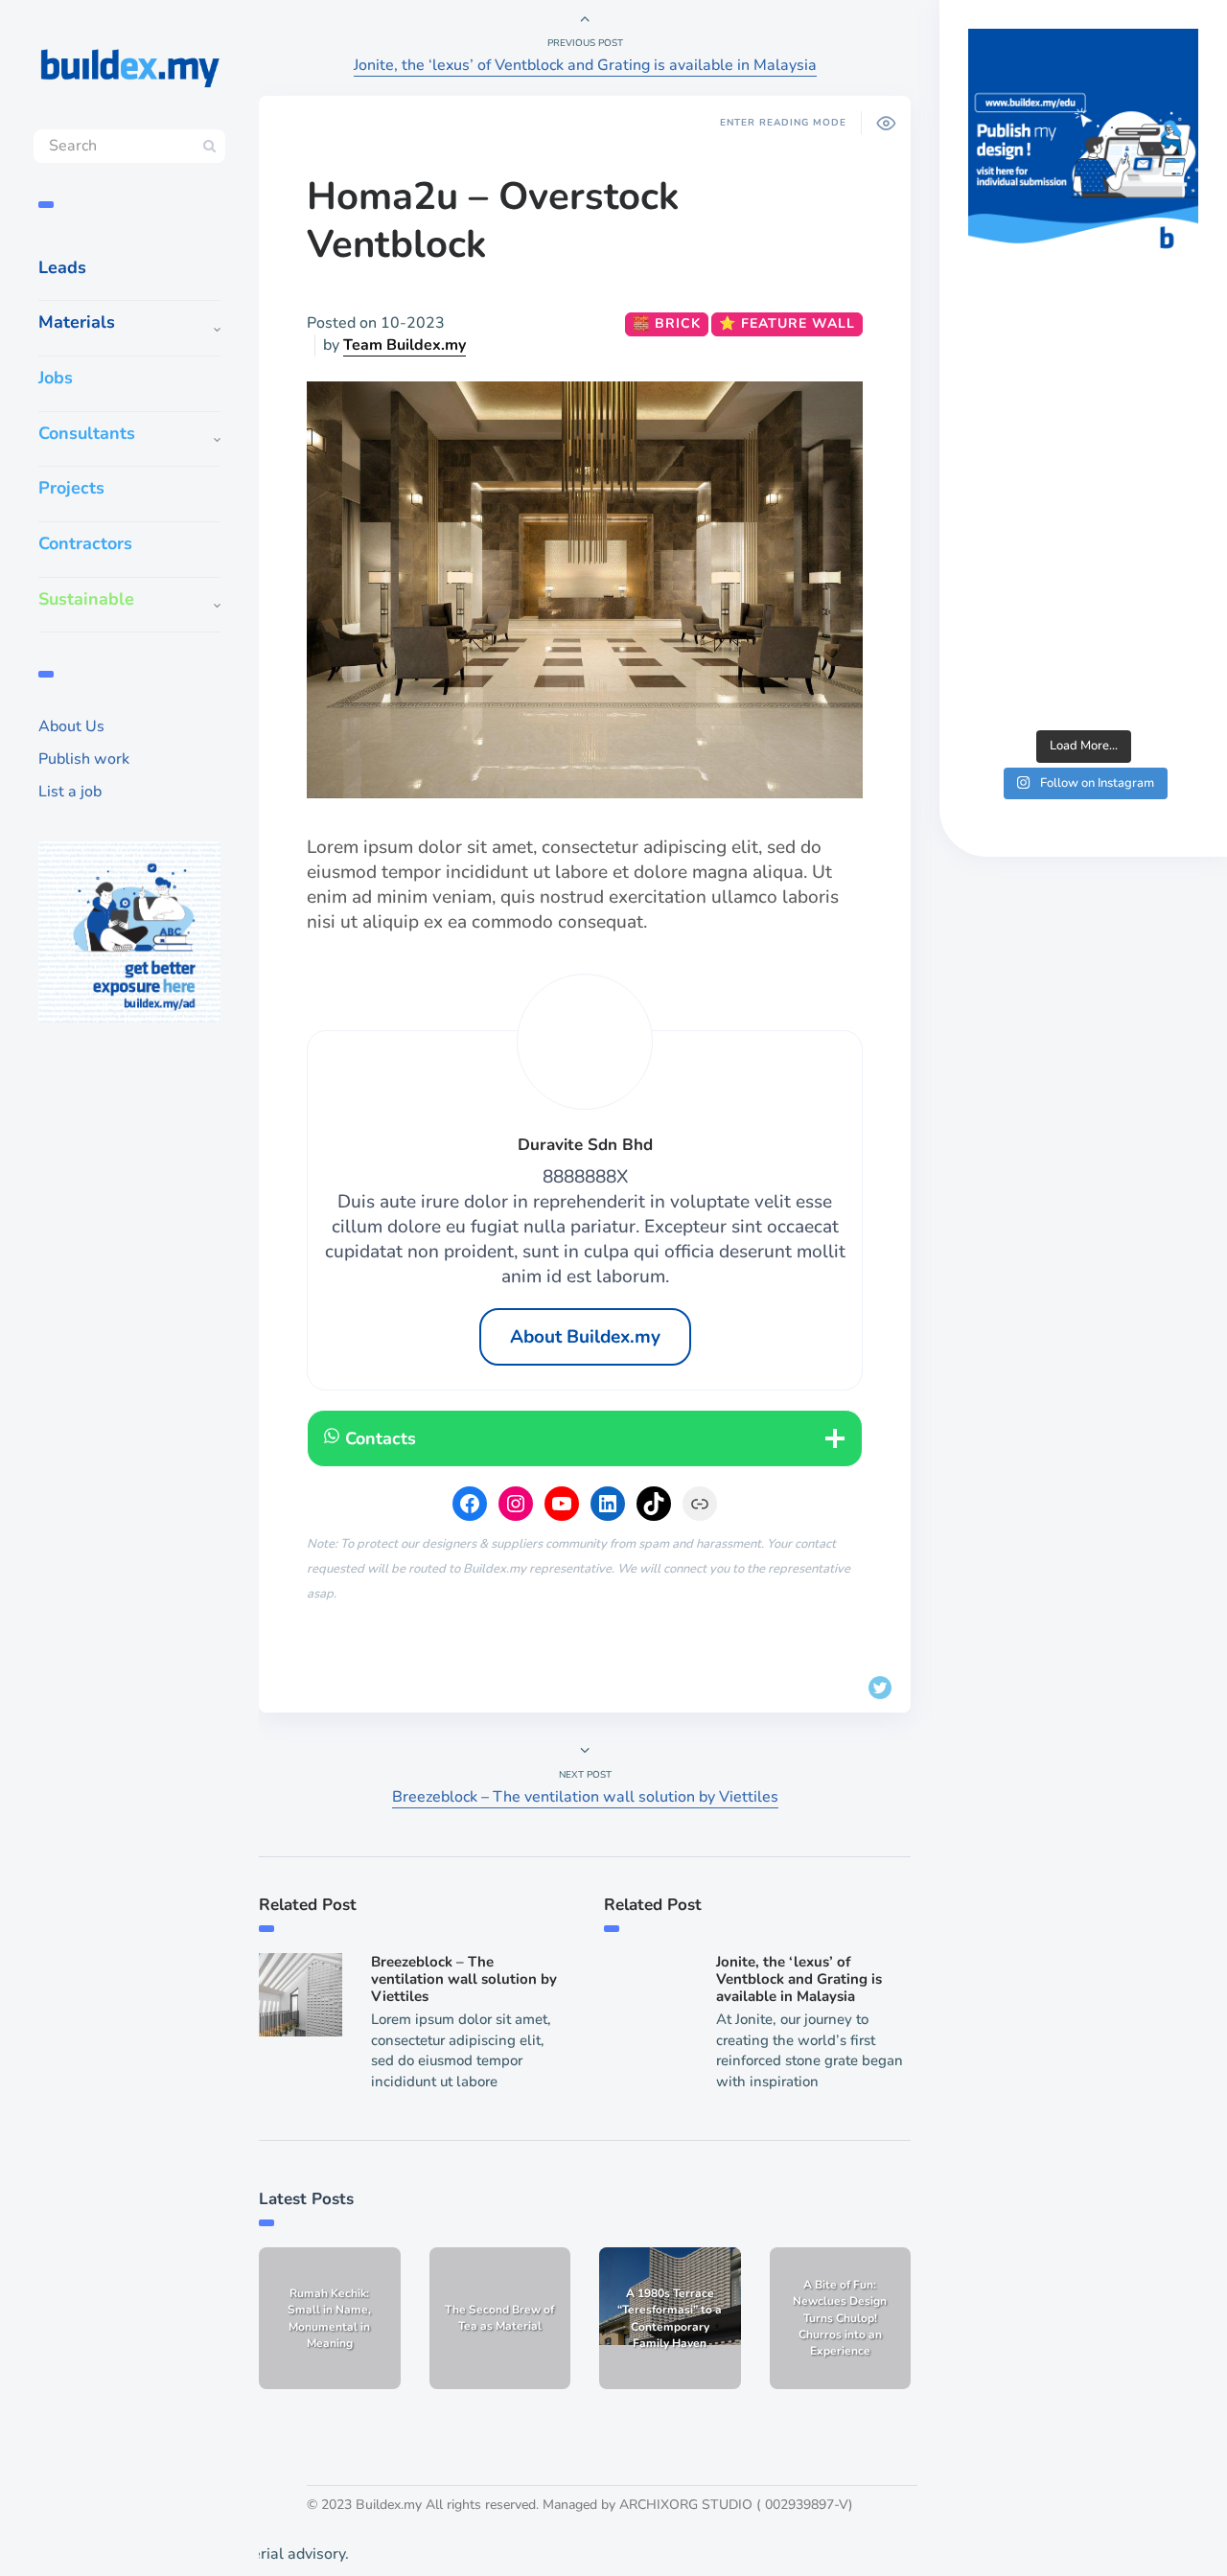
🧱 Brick (667, 323)
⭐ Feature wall (787, 323)
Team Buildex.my (405, 345)
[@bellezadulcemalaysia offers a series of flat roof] (1083, 373)
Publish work (84, 759)
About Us (71, 726)
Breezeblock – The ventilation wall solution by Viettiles (585, 1797)
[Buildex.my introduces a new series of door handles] (1083, 650)
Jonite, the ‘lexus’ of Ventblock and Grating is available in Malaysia (585, 65)
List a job (70, 792)
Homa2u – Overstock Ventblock (493, 220)
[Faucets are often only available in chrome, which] (1083, 511)
